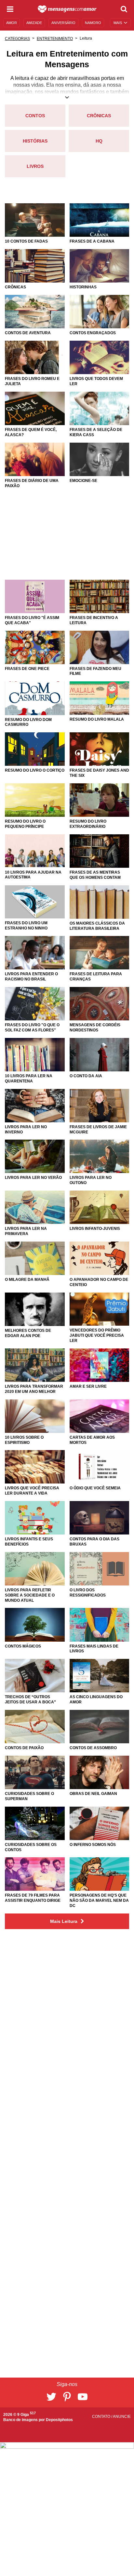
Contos (35, 116)
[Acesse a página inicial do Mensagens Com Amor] (67, 9)
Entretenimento (55, 39)
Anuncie (122, 2417)
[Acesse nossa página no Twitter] (51, 2397)
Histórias (35, 141)
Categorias (17, 39)
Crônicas (99, 116)
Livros (35, 166)
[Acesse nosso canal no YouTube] (83, 2397)
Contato (102, 2417)
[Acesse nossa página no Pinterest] (67, 2397)
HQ (99, 141)
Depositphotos (59, 2420)
